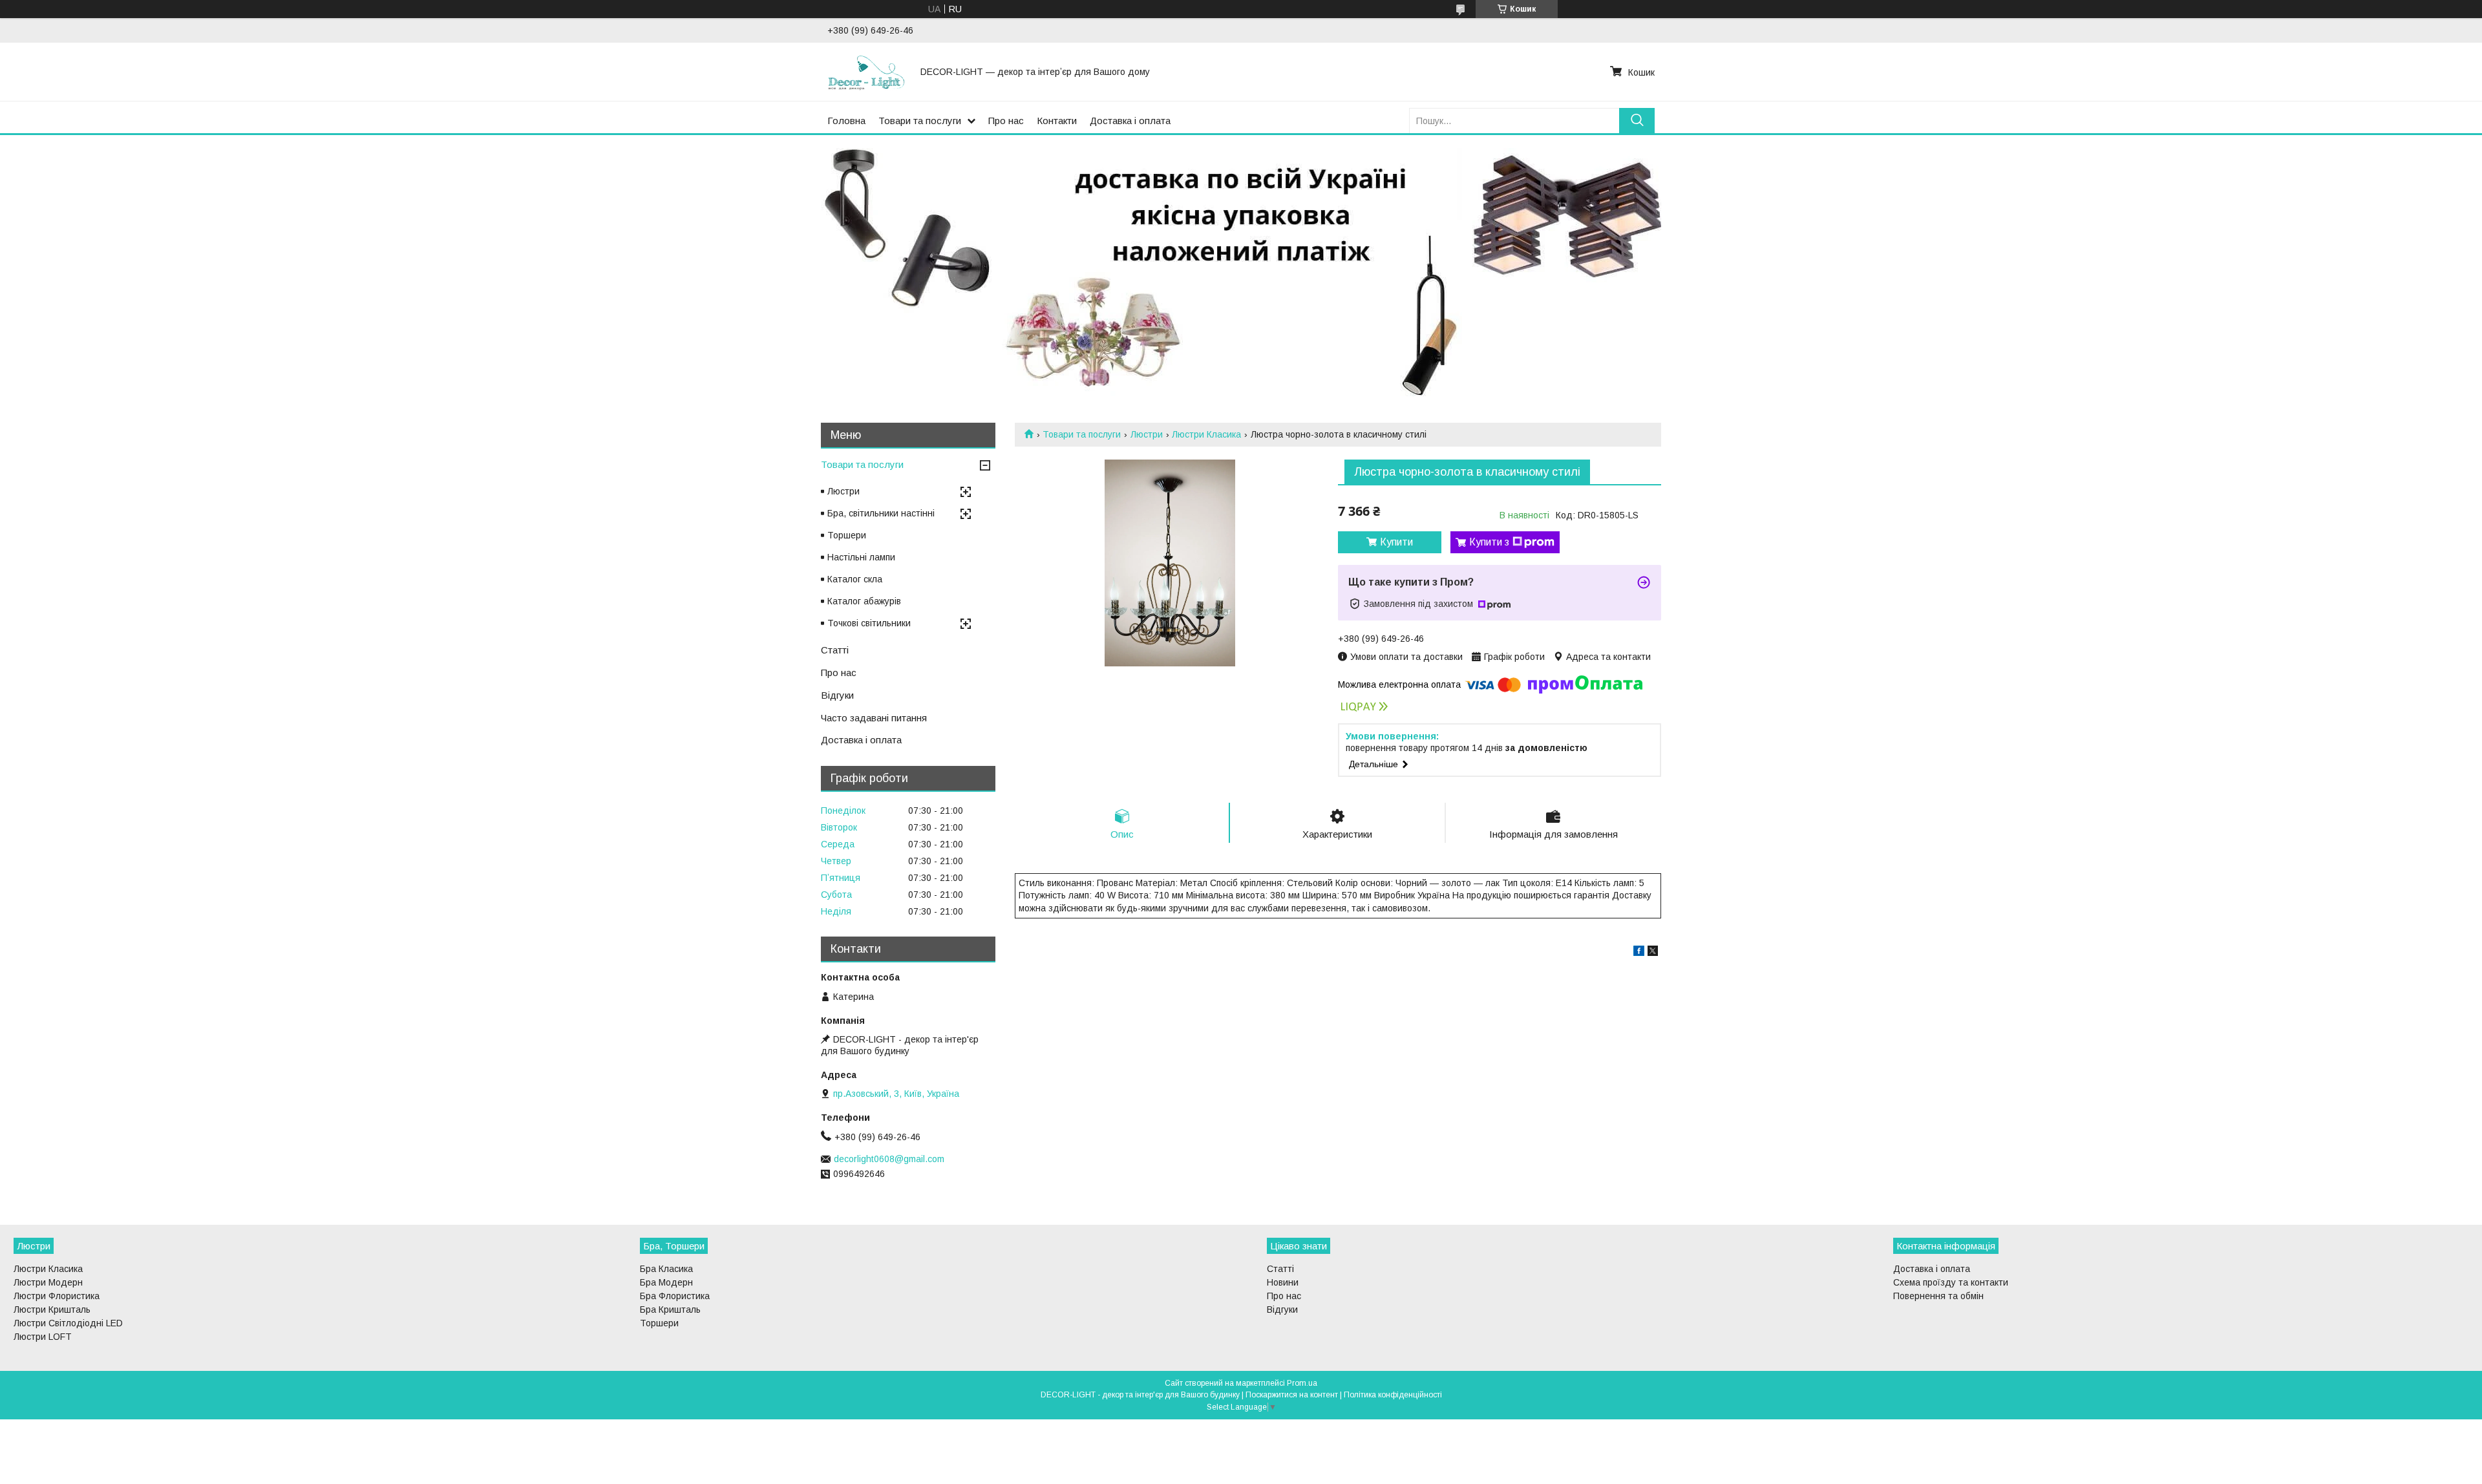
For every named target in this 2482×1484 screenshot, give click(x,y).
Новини (1283, 1282)
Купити (1396, 542)
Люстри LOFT (43, 1337)
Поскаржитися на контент (1292, 1395)
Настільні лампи (861, 557)
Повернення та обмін (1938, 1296)
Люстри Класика (1206, 434)
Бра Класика (666, 1269)
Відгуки (837, 695)
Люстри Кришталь (52, 1309)
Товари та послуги (920, 121)
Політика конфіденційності (1393, 1395)
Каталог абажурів (864, 601)
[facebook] (1639, 953)
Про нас (1006, 121)
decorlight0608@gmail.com (889, 1159)
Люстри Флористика (57, 1296)
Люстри (1147, 434)
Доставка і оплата (1130, 121)
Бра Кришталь (670, 1309)
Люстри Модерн (48, 1282)
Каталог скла (855, 579)
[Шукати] (1637, 121)
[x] (1653, 953)
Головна (846, 121)
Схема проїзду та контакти (1951, 1282)
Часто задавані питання (874, 718)
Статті (835, 650)
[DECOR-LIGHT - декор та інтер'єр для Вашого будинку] (866, 72)
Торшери (847, 535)
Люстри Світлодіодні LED (68, 1323)
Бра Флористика (675, 1296)
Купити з (1489, 542)
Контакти (1057, 121)
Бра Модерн (666, 1282)
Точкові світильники (869, 623)
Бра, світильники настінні (881, 513)
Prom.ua (1302, 1383)
